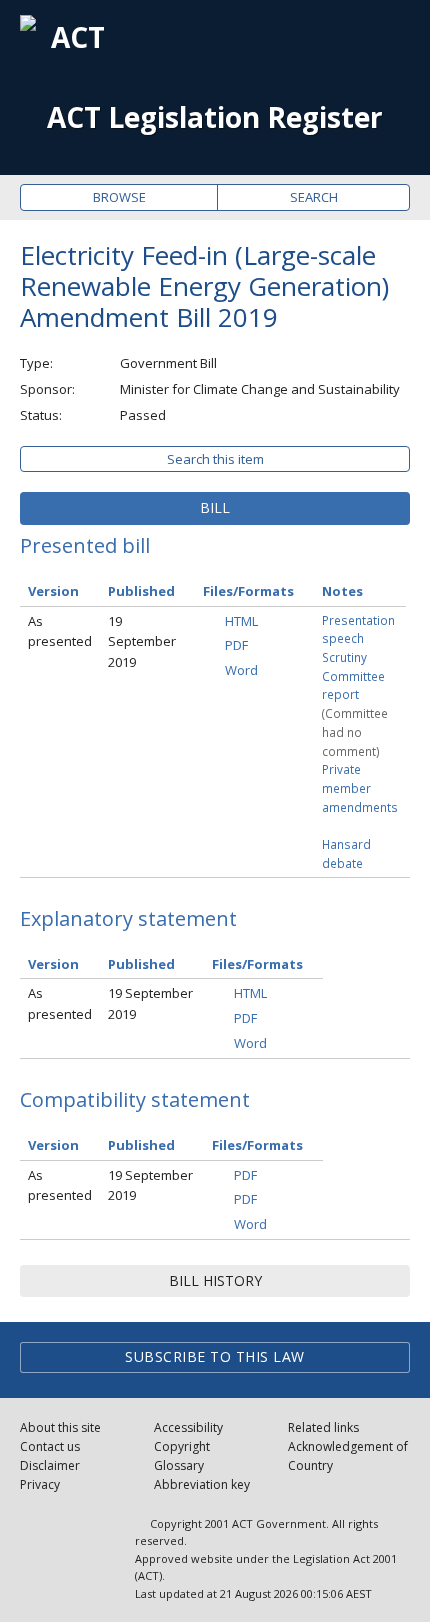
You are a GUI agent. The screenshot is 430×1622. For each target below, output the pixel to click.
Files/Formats (248, 591)
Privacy (40, 1484)
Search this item (215, 459)
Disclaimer (50, 1465)
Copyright (182, 1446)
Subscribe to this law (215, 1356)
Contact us (50, 1446)
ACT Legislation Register (215, 117)
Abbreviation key (202, 1484)
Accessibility (188, 1427)
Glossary (179, 1465)
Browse (119, 197)
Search (314, 197)
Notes (342, 591)
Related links (323, 1427)
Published (141, 591)
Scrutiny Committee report (353, 675)
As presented (60, 631)
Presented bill (85, 545)
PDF (236, 645)
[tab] (215, 508)
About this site (60, 1427)
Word (241, 670)
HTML (241, 621)
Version (53, 591)
